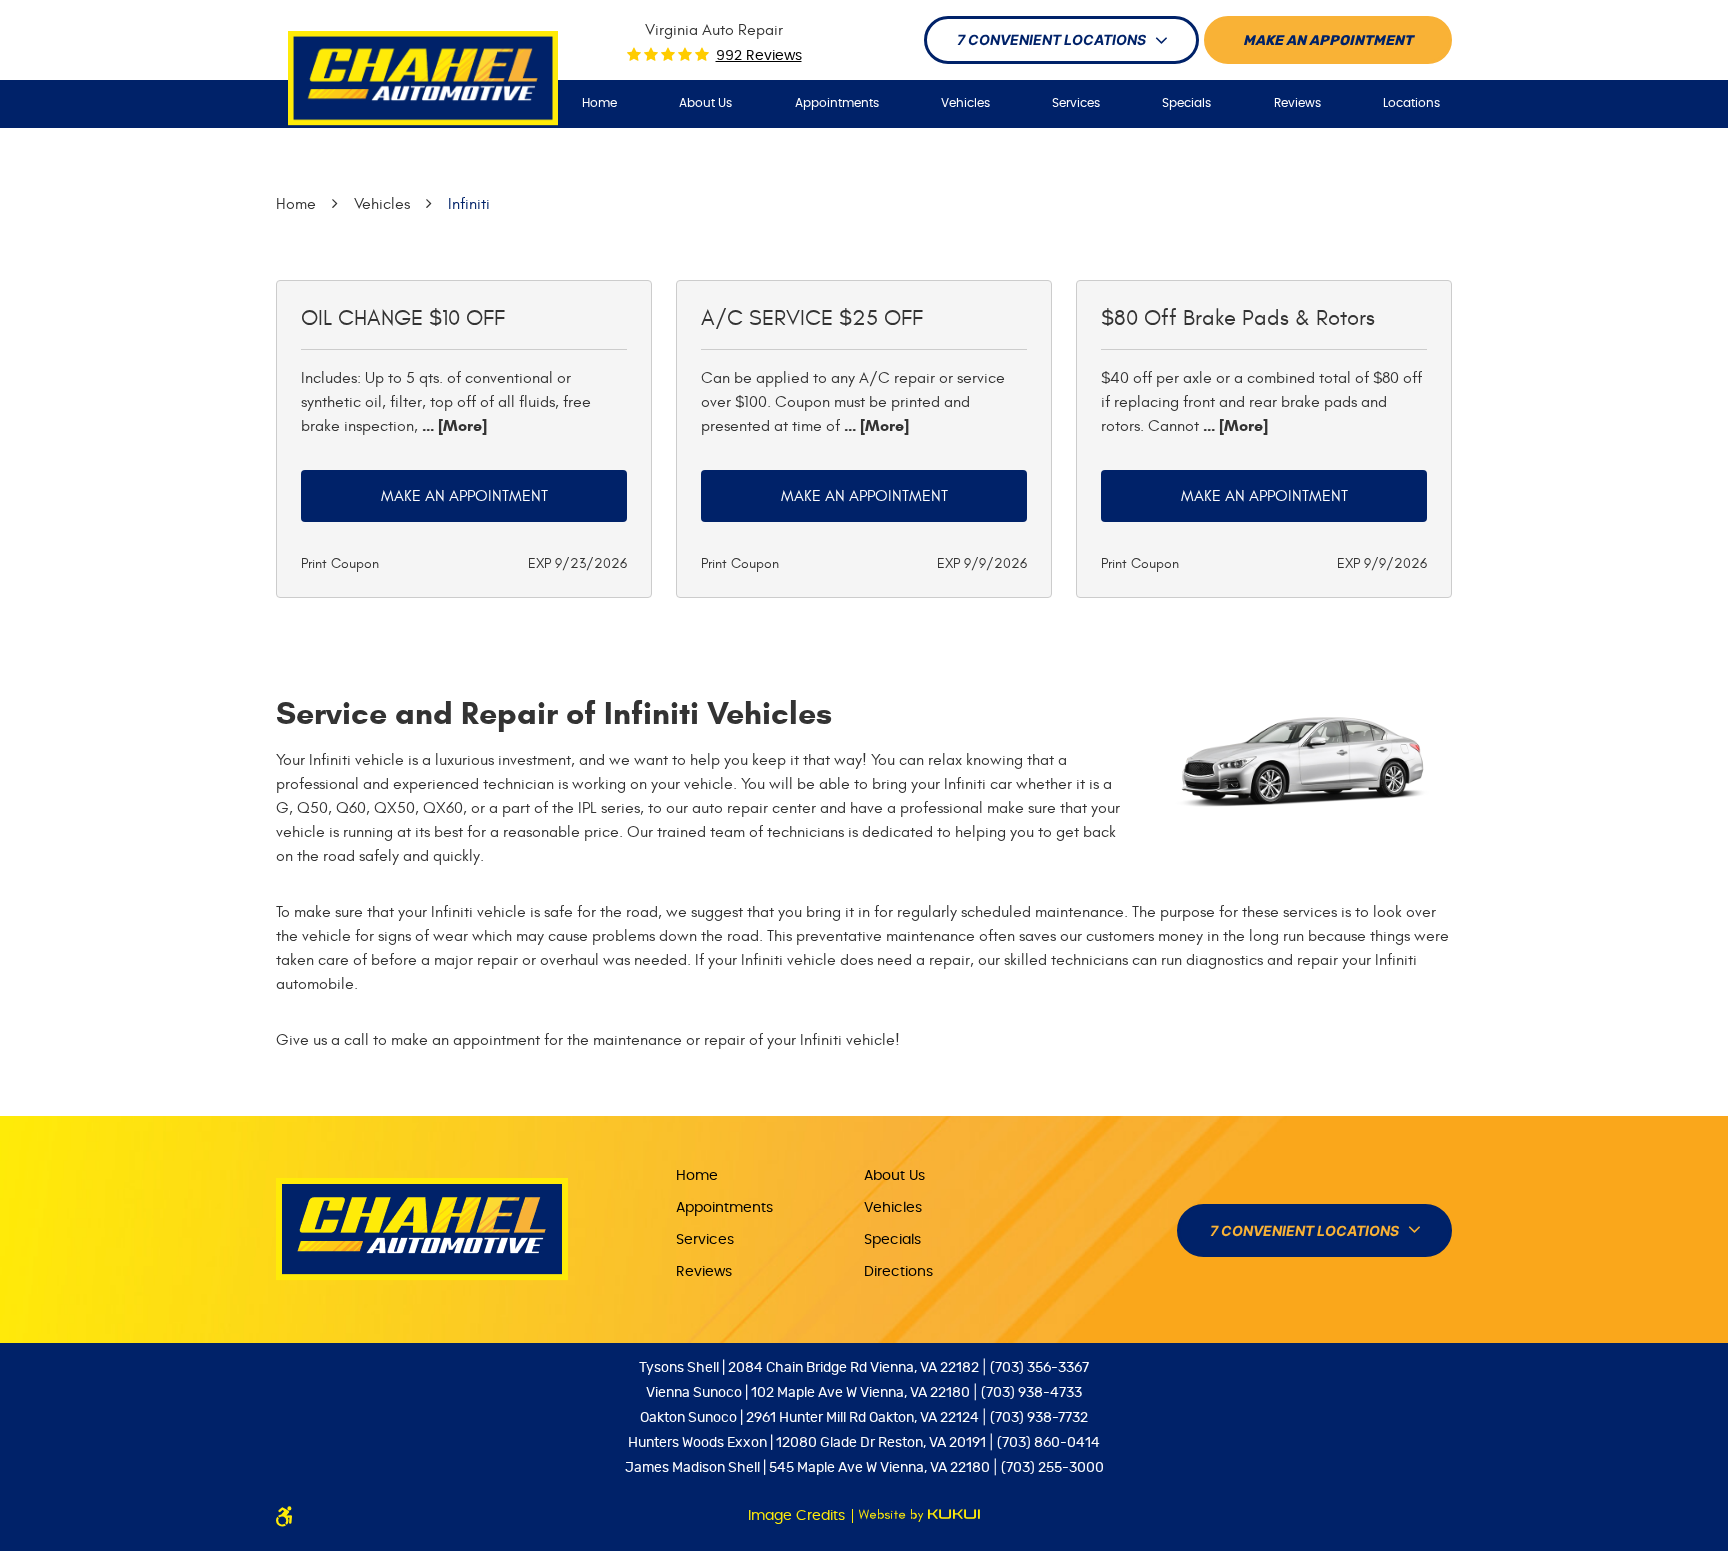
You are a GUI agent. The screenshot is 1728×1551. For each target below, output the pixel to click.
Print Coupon (340, 563)
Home (599, 103)
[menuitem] (599, 103)
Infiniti (469, 204)
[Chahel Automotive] (423, 78)
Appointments (837, 103)
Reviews (1297, 103)
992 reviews (759, 56)
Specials (1186, 103)
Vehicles (965, 103)
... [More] (452, 425)
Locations (1411, 103)
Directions (898, 1272)
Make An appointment (1328, 41)
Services (1076, 103)
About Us (705, 103)
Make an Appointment (464, 496)
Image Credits (798, 1516)
